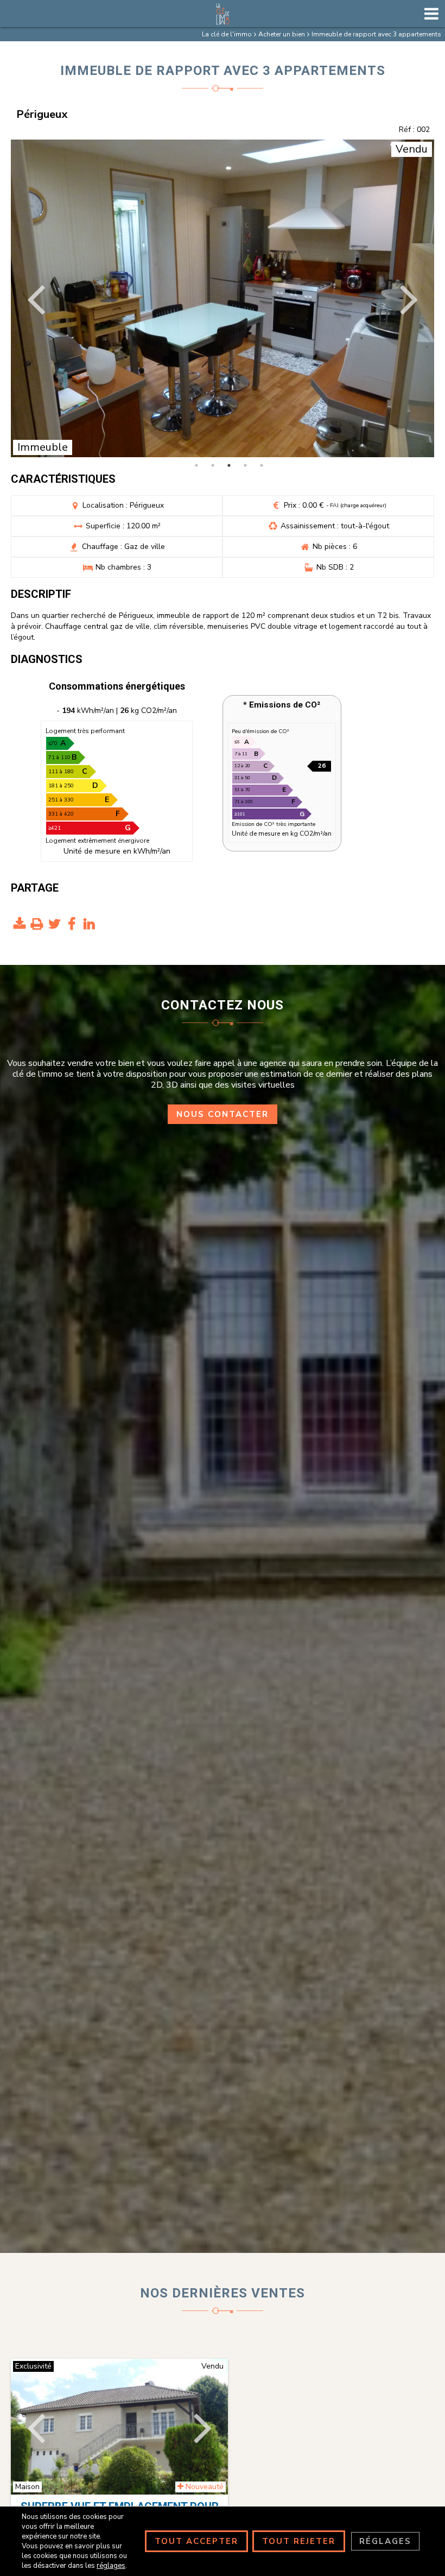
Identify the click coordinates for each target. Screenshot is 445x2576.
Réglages (385, 2541)
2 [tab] (213, 465)
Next (408, 298)
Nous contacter (223, 1114)
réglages (111, 2566)
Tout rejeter (299, 2541)
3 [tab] (229, 465)
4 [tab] (245, 465)
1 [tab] (196, 465)
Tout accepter (196, 2541)
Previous (37, 298)
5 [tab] (262, 465)
